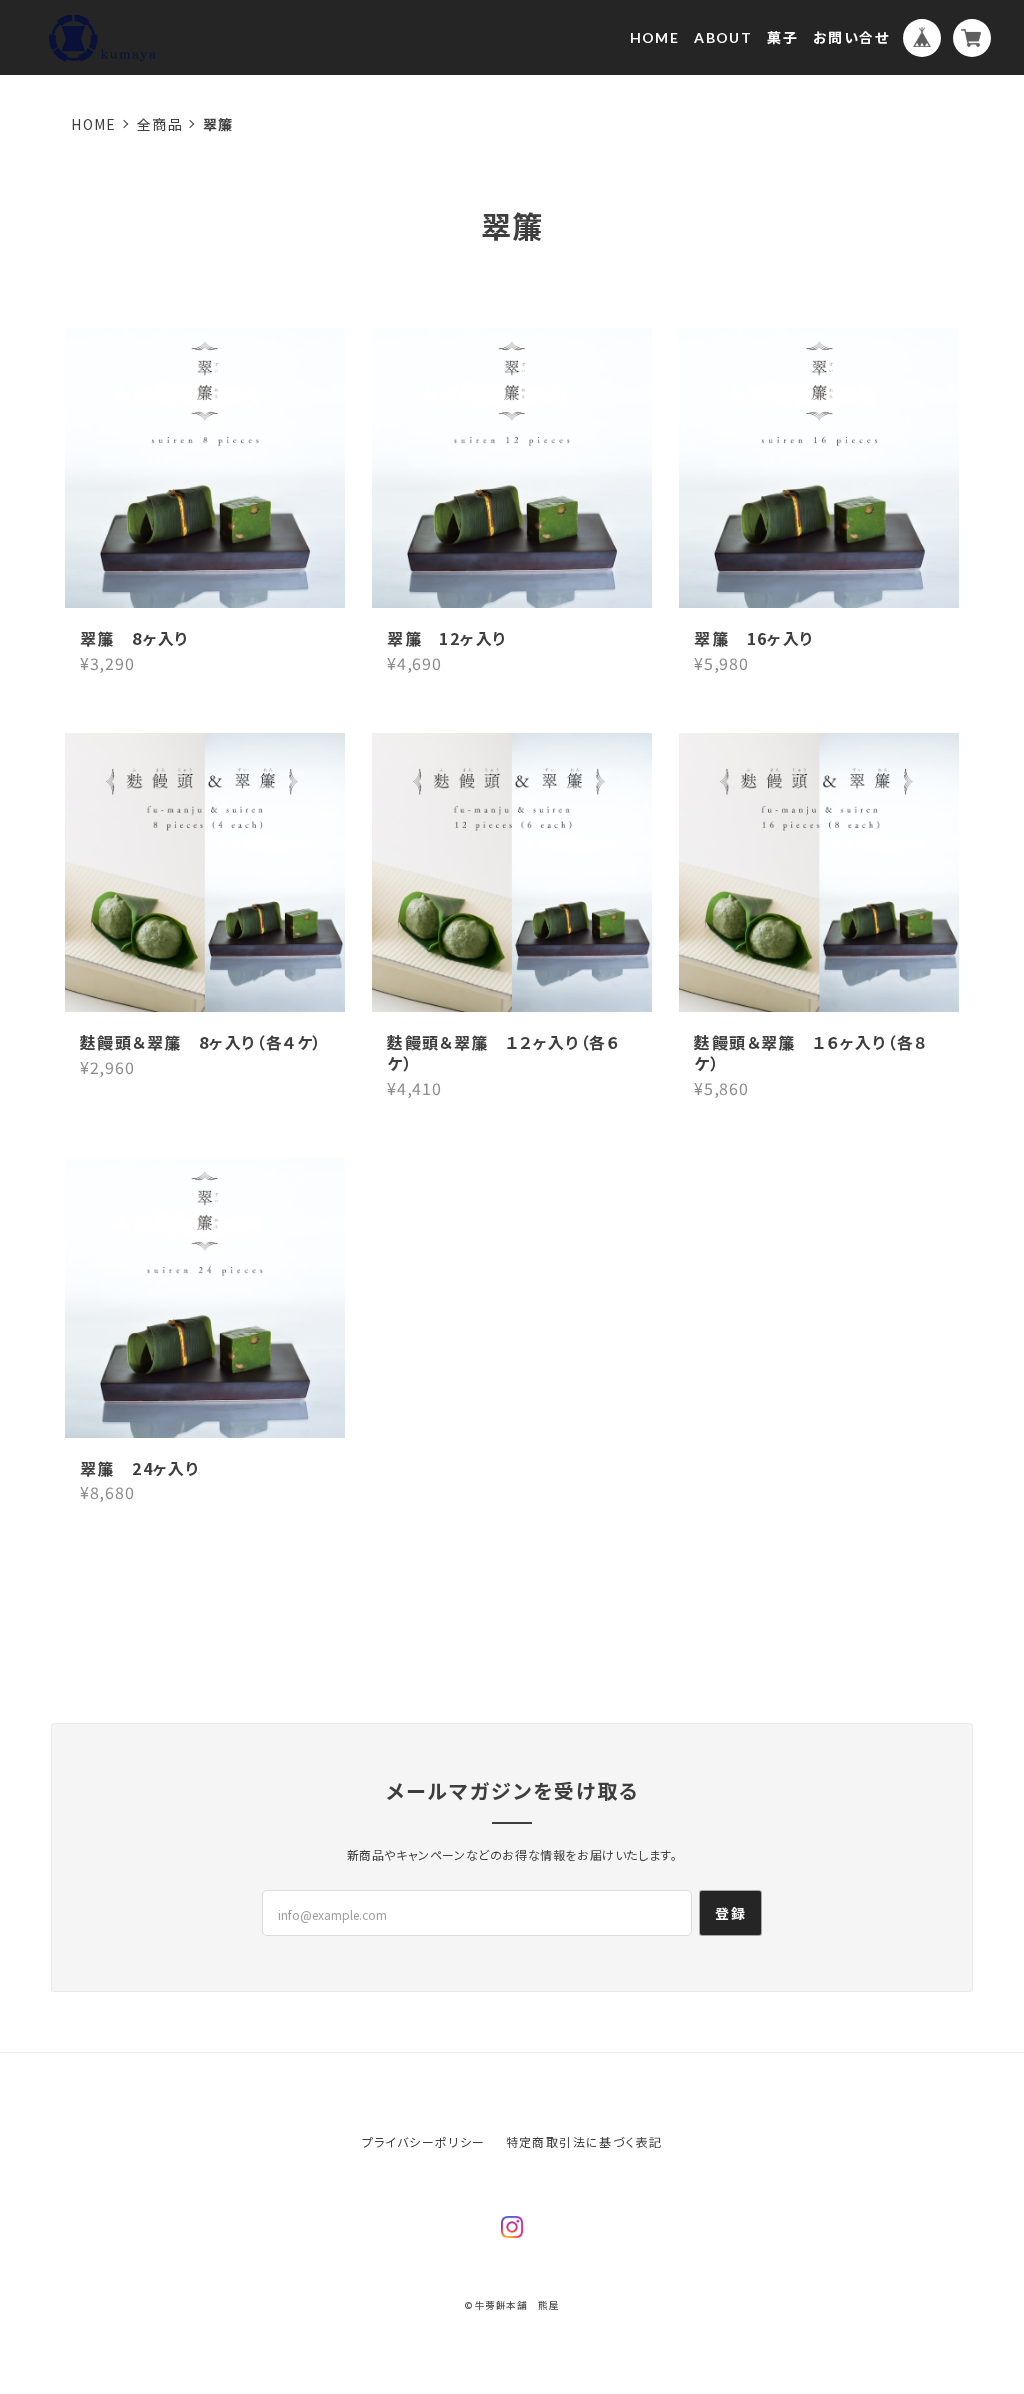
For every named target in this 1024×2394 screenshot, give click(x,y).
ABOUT (723, 37)
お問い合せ (851, 37)
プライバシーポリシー (424, 2141)
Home (94, 124)
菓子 (782, 37)
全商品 (160, 124)
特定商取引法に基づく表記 (584, 2141)
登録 (730, 1913)
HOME (655, 37)
